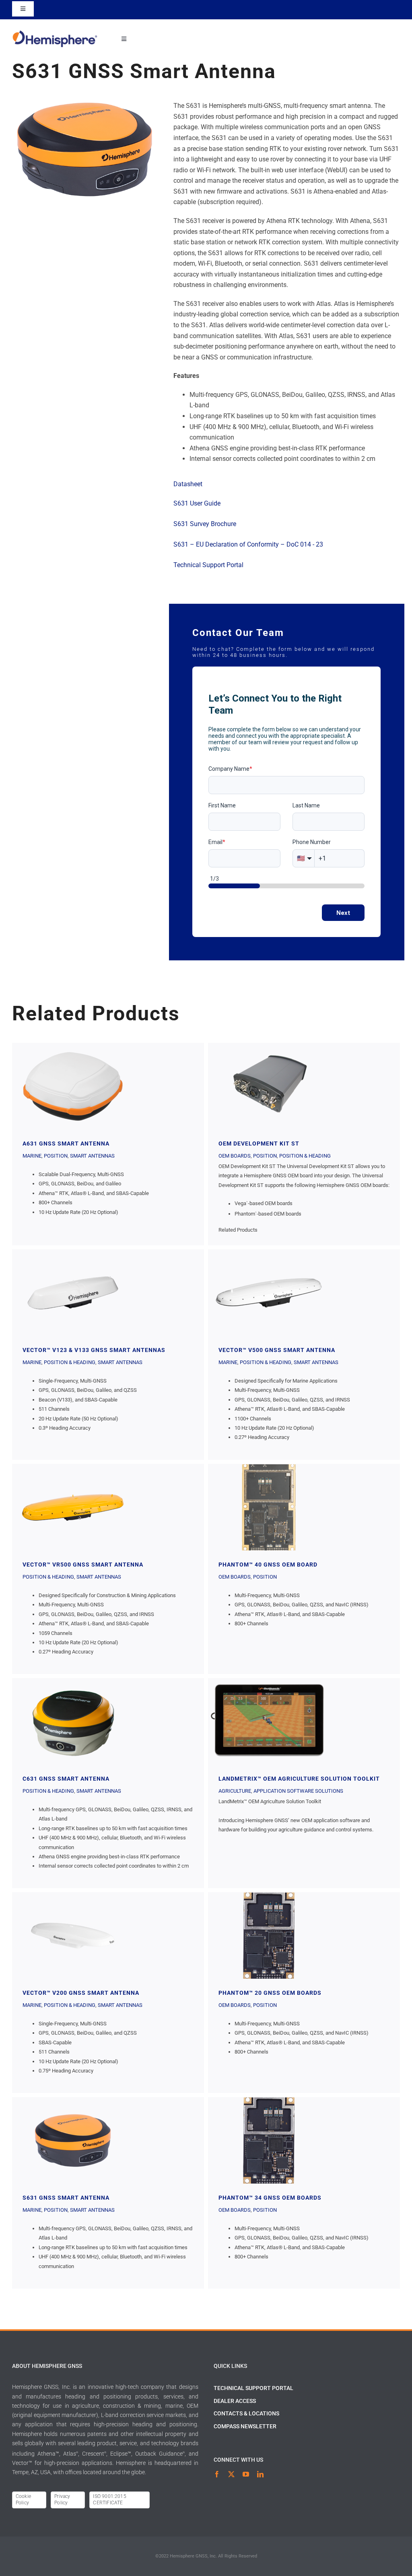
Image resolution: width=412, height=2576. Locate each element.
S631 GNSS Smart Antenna (73, 2140)
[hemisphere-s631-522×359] (85, 104)
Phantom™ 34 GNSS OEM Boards (269, 2140)
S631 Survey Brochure (205, 524)
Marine (32, 1156)
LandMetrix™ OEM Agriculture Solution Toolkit (269, 1721)
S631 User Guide (197, 503)
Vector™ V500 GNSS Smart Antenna (269, 1293)
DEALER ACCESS (235, 2401)
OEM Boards (235, 1156)
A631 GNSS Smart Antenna (73, 1086)
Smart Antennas (92, 1156)
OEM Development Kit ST (269, 1086)
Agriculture (235, 1791)
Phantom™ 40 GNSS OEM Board (269, 1507)
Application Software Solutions (298, 1791)
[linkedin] (260, 2474)
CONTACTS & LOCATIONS (246, 2413)
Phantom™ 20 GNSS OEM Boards (269, 1936)
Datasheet (188, 484)
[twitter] (231, 2474)
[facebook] (217, 2474)
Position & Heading (305, 1156)
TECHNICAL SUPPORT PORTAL (253, 2388)
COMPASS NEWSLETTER (245, 2426)
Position (56, 1156)
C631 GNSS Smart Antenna (73, 1721)
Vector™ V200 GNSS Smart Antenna (73, 1936)
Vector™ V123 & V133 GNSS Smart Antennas (73, 1293)
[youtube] (246, 2474)
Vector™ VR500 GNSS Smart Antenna (73, 1507)
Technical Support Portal (208, 565)
